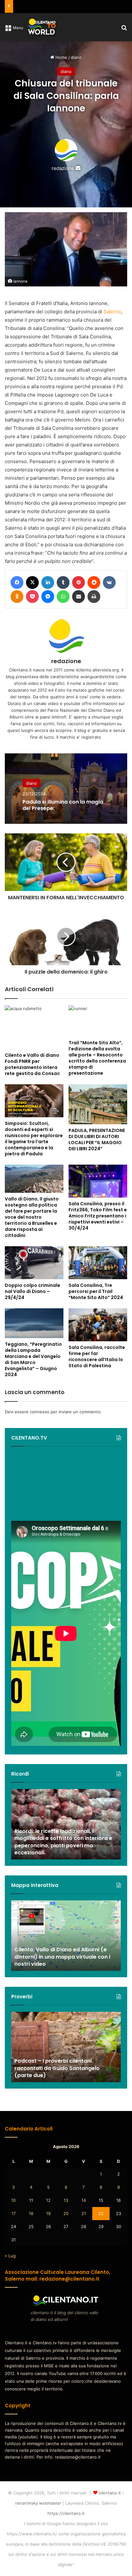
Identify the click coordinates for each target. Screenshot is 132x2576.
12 (48, 2200)
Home (61, 57)
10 (13, 2200)
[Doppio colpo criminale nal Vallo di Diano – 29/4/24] (34, 1263)
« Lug (10, 2256)
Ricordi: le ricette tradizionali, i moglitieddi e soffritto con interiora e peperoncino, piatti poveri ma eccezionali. (63, 1842)
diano (76, 57)
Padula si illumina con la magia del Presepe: (63, 805)
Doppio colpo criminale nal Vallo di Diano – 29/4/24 (33, 1291)
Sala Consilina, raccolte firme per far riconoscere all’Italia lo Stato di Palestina (97, 1356)
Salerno (112, 312)
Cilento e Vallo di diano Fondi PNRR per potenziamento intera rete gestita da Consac (32, 1064)
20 (66, 2213)
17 (14, 2213)
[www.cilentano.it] (42, 27)
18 (31, 2213)
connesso (40, 1412)
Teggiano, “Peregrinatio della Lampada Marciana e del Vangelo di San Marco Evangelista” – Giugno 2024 (33, 1359)
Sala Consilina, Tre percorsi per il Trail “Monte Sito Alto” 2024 (96, 1291)
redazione (63, 168)
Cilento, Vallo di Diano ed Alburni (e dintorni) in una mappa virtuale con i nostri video (62, 1957)
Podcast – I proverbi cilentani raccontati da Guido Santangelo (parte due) (57, 2068)
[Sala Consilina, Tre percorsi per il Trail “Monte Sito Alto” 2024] (98, 1263)
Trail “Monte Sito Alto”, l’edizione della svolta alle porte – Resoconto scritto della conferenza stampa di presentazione (97, 1058)
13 (66, 2200)
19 (48, 2213)
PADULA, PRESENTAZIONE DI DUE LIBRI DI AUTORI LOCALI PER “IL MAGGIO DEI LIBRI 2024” (97, 1140)
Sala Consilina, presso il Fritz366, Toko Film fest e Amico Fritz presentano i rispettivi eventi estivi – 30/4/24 (98, 1216)
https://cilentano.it (66, 2513)
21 (84, 2213)
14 (84, 2200)
